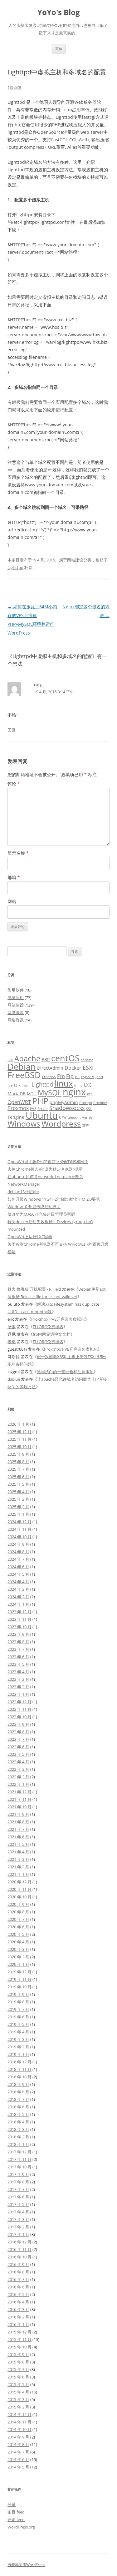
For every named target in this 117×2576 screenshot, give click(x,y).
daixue (14, 1379)
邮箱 (14, 877)
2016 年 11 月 (19, 2249)
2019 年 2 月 (18, 2047)
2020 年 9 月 (18, 1904)
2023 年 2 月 (18, 1687)
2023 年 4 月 (18, 1672)
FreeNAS (49, 1077)
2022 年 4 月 (18, 1762)
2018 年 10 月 (19, 2077)
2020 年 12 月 (19, 1882)
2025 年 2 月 (18, 1507)
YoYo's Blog (59, 12)
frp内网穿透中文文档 (52, 1334)
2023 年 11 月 (19, 1619)
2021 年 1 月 (18, 1874)
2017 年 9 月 (18, 2174)
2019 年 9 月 (18, 1994)
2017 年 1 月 (18, 2234)
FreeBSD (24, 1075)
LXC (88, 1085)
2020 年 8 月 (18, 1912)
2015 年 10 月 (19, 2347)
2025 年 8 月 (18, 1462)
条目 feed (16, 2512)
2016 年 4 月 (18, 2302)
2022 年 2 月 (18, 1777)
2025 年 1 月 (18, 1514)
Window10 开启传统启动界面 (34, 1207)
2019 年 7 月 (18, 2009)
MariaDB (17, 1094)
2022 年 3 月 (18, 1769)
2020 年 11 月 (19, 1889)
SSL (89, 1109)
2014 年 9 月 (18, 2437)
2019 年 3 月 (18, 2039)
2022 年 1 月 (18, 1784)
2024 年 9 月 (18, 1544)
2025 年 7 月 (18, 1469)
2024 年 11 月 (19, 1529)
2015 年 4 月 (18, 2392)
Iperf (99, 1077)
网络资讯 (16, 1020)
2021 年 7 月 (18, 1829)
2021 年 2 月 (18, 1867)
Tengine (16, 1117)
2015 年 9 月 (18, 2354)
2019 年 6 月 (18, 2017)
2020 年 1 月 (18, 1964)
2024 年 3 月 (18, 1589)
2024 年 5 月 (18, 1574)
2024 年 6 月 (18, 1567)
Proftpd (86, 1103)
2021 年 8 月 (18, 1822)
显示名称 (18, 853)
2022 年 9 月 (18, 1724)
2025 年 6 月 (18, 1477)
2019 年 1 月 (18, 2054)
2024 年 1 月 (18, 1604)
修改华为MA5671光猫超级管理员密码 (41, 1214)
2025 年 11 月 (19, 1439)
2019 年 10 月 (19, 1987)
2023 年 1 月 (18, 1694)
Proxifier (100, 1103)
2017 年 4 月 (18, 2212)
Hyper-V (88, 1077)
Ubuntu (42, 1115)
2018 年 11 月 (19, 2069)
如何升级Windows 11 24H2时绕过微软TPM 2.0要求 (54, 1199)
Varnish (88, 1117)
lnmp (78, 1085)
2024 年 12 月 (19, 1522)
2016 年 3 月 (18, 2309)
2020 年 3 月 (18, 1949)
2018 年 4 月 (18, 2122)
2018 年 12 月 (19, 2062)
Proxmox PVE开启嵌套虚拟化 (58, 1319)
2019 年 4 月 (18, 2032)
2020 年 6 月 (18, 1927)
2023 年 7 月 (18, 1649)
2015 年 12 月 (19, 2332)
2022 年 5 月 (18, 1754)
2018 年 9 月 (18, 2084)
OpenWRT (19, 1102)
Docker (73, 1068)
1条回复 (15, 87)
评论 (14, 784)
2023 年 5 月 (18, 1664)
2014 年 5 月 (18, 2467)
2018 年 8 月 (18, 2092)
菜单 (59, 49)
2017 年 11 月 (19, 2159)
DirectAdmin (50, 1068)
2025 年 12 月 (19, 1432)
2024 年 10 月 (19, 1537)
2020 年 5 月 (18, 1934)
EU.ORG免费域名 (48, 1327)
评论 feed (16, 2519)
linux (64, 1083)
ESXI (88, 1067)
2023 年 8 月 (18, 1642)
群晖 (85, 1125)
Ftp (70, 1076)
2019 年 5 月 (18, 2024)
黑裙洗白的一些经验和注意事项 (65, 1372)
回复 (12, 730)
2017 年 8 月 (18, 2182)
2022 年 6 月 (18, 1747)
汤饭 (12, 1327)
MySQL (50, 1092)
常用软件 (16, 990)
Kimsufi (24, 1085)
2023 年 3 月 (18, 1679)
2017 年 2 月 (18, 2227)
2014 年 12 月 (19, 2414)
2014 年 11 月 (19, 2422)
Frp (61, 1076)
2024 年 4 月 (18, 1582)
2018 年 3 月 (18, 2129)
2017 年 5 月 (18, 2204)
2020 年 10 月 (19, 1897)
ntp (90, 1094)
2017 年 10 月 (19, 2167)
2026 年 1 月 (18, 1424)
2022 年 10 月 (19, 1717)
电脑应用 (16, 997)
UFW (63, 1117)
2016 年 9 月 (18, 2264)
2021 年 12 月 (19, 1792)
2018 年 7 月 (18, 2099)
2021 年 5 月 (18, 1844)
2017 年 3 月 (18, 2219)
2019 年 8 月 (18, 2002)
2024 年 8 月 (18, 1552)
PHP (40, 1101)
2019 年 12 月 (19, 1972)
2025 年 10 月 (19, 1447)
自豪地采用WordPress (26, 2565)
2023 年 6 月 (18, 1657)
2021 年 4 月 (18, 1852)
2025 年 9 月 (18, 1454)
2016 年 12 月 (19, 2242)
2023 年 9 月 (18, 1634)
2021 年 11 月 (19, 1799)
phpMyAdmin (64, 1102)
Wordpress (61, 1124)
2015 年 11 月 (19, 2339)
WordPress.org (21, 2527)
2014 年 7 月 (18, 2452)
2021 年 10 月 (19, 1807)
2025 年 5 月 (18, 1484)
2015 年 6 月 (18, 2377)
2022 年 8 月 (18, 1732)
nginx (74, 1092)
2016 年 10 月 (19, 2257)
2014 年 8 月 (18, 2444)
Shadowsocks (67, 1108)
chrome (87, 1060)
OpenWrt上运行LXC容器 (30, 1237)
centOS (65, 1058)
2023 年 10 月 (19, 1627)
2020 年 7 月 (18, 1919)
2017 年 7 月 (18, 2189)
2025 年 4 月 (18, 1492)
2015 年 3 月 (18, 2399)
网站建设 (75, 560)
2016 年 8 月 (18, 2272)
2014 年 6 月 (18, 2459)
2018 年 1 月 (18, 2144)
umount (74, 1117)
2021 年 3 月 (18, 1859)
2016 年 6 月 (18, 2287)
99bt (39, 685)
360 (10, 1060)
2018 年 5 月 (18, 2114)
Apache (27, 1058)
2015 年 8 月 (18, 2362)
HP (77, 1077)
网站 (12, 901)
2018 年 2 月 (18, 2137)
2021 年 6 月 (18, 1837)
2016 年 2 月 (18, 2317)
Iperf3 (12, 1085)
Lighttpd (15, 567)
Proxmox (18, 1108)
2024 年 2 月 (18, 1597)
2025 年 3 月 (18, 1499)
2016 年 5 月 (18, 2294)
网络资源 (16, 1012)
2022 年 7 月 (18, 1739)
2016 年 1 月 (18, 2324)
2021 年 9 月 (18, 1814)
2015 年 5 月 (18, 2384)
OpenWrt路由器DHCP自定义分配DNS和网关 (48, 1162)
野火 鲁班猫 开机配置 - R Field (34, 1289)
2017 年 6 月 (18, 2197)
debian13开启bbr (23, 1192)
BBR (46, 1060)
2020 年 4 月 (18, 1942)
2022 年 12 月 (19, 1702)
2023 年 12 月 (19, 1612)
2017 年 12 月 (19, 2152)
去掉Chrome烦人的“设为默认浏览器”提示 (45, 1169)
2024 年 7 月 (18, 1559)
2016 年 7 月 (18, 2279)
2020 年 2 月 (18, 1957)
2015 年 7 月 (18, 2369)
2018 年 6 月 (18, 2107)
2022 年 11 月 (19, 1709)
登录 (12, 2504)
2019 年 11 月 (19, 1979)
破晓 (12, 1342)
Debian (22, 1066)
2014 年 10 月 (19, 2429)
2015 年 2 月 (18, 2407)
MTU (32, 1094)
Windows (24, 1124)
